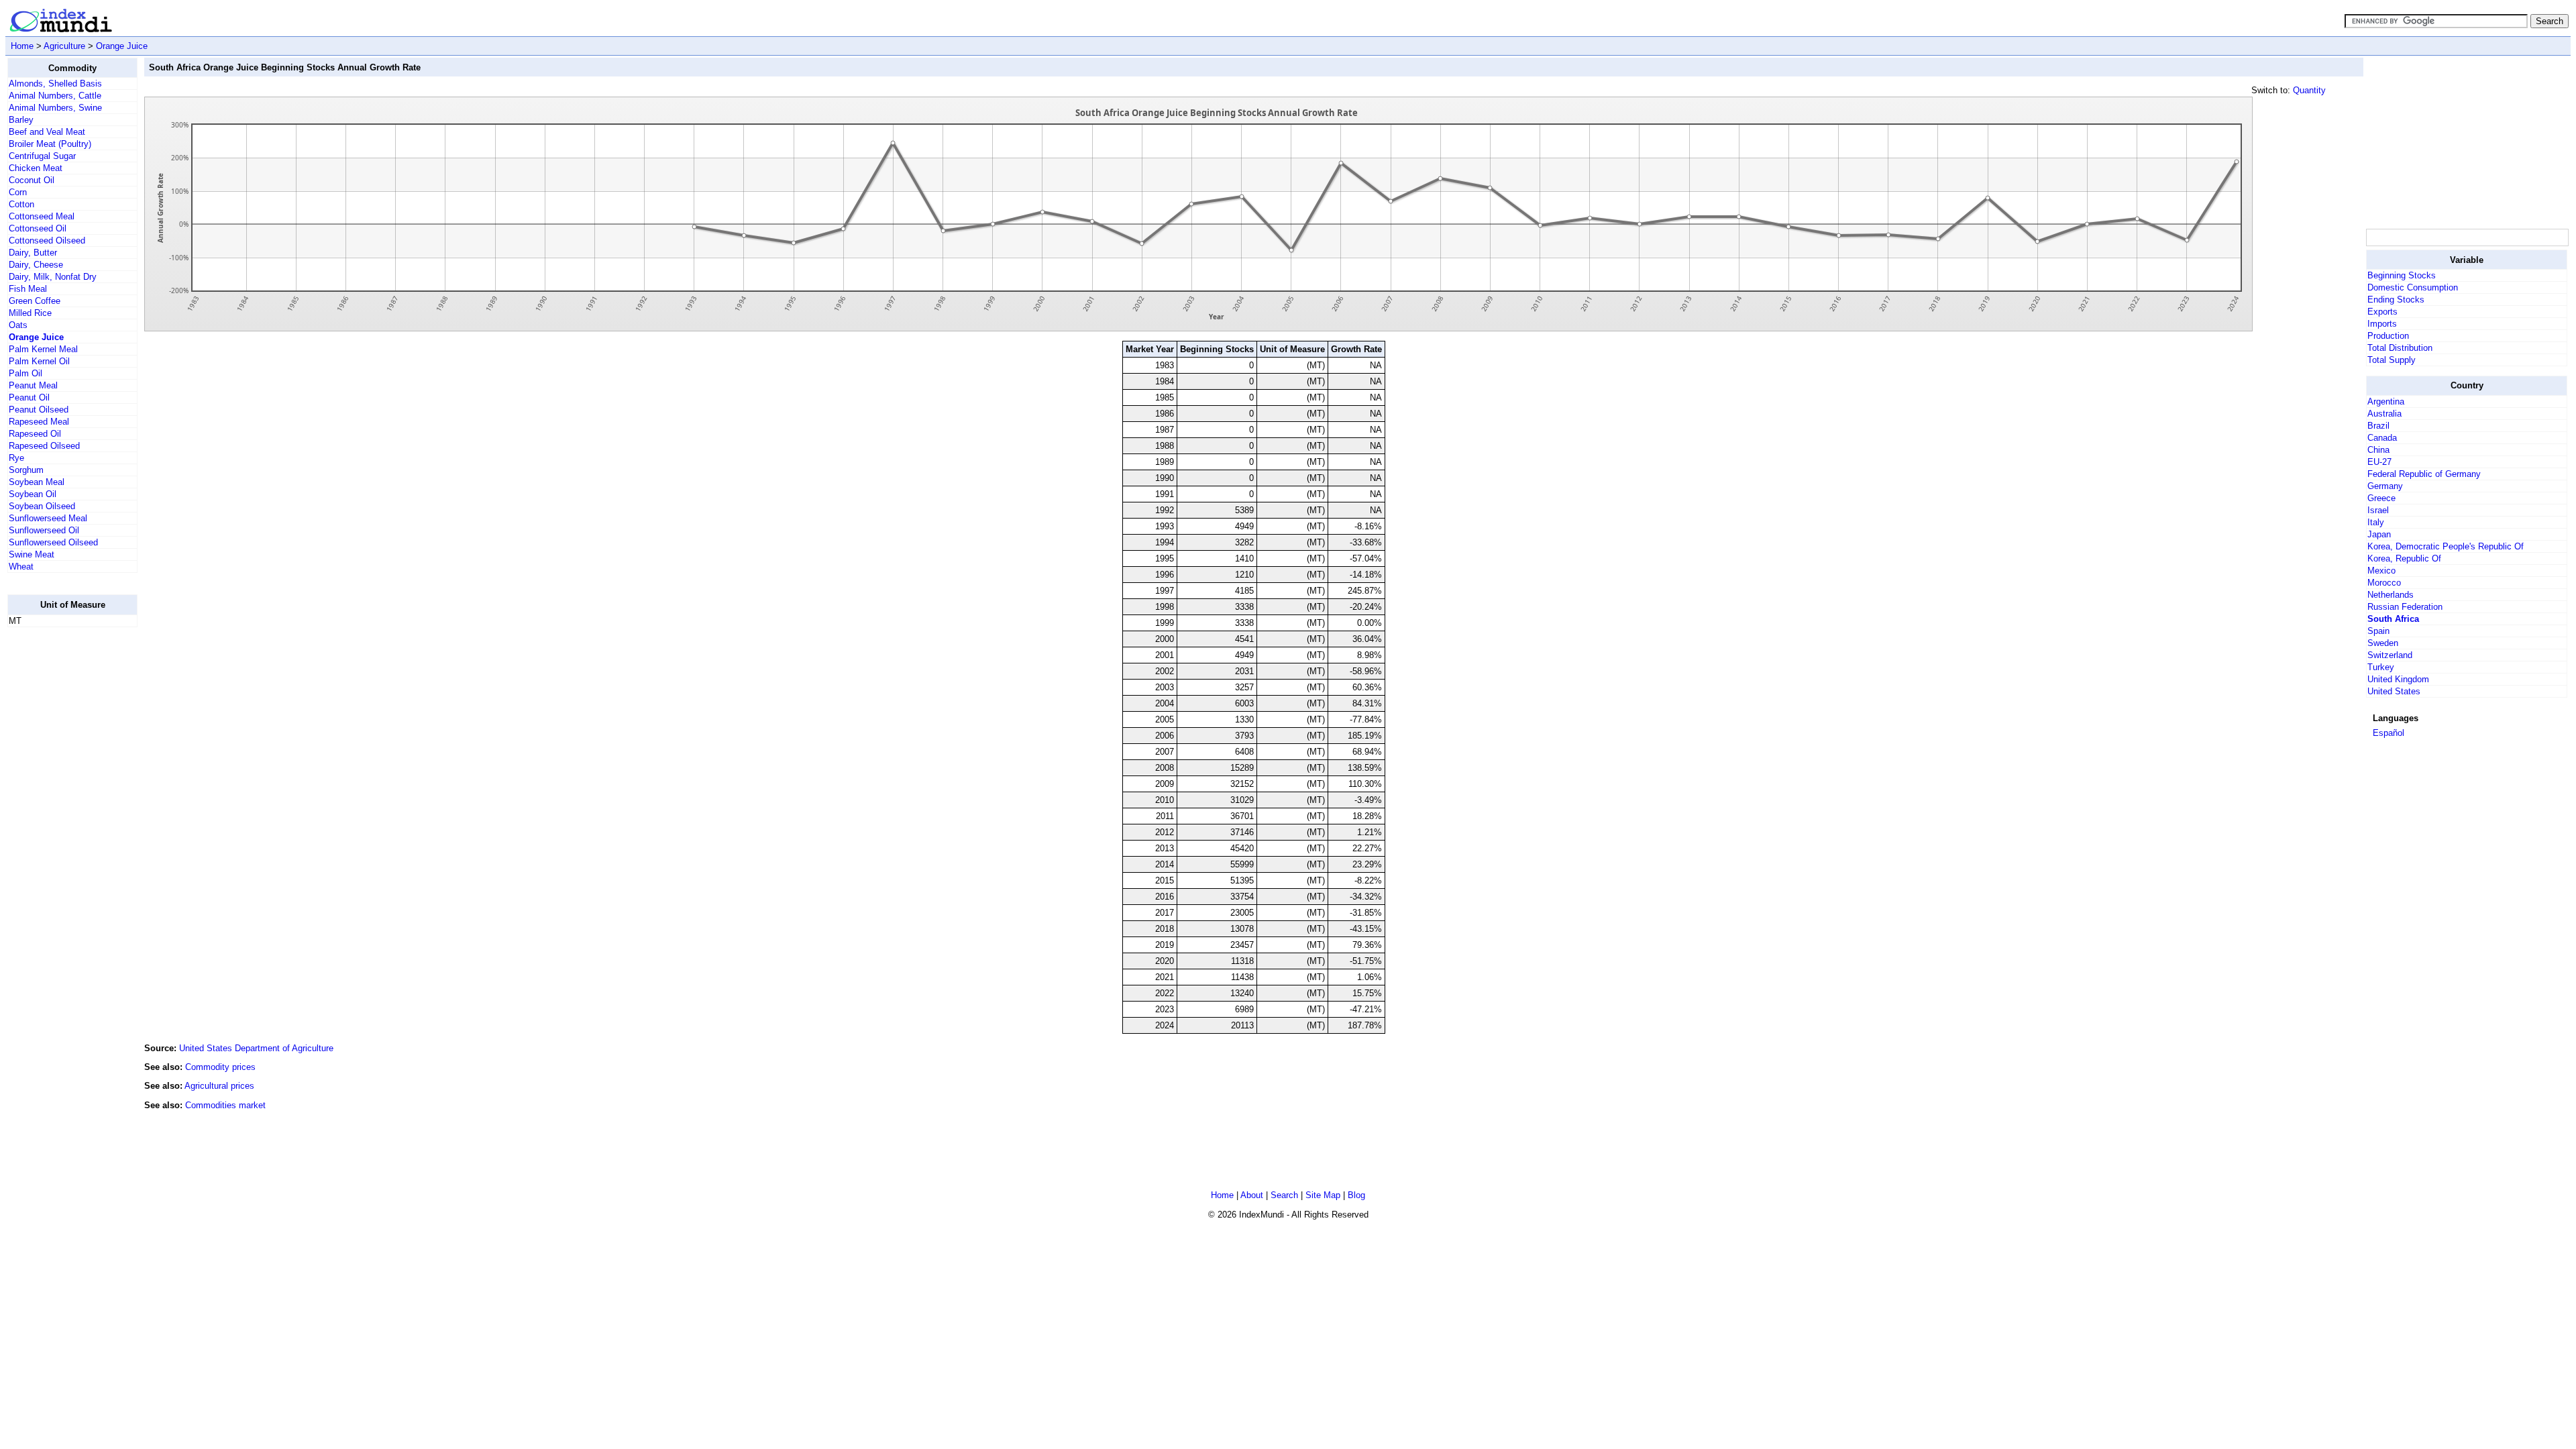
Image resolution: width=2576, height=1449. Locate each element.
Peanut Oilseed (39, 410)
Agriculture (64, 46)
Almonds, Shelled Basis (55, 84)
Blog (1356, 1195)
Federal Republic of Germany (2424, 474)
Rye (16, 458)
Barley (21, 120)
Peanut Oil (29, 397)
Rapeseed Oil (35, 434)
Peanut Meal (33, 385)
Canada (2382, 438)
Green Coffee (35, 301)
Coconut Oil (32, 180)
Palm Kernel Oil (39, 361)
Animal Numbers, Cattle (55, 96)
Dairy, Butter (33, 253)
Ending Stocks (2396, 300)
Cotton (21, 204)
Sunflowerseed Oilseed (53, 542)
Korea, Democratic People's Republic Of (2446, 546)
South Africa (2393, 619)
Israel (2378, 510)
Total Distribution (2400, 348)
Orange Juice (122, 46)
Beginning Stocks (2402, 275)
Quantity (2309, 90)
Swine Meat (32, 554)
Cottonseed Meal (42, 216)
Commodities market (225, 1105)
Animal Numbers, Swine (55, 108)
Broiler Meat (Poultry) (50, 144)
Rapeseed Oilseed (44, 446)
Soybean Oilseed (42, 506)
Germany (2385, 486)
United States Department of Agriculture (256, 1048)
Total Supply (2392, 360)
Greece (2381, 498)
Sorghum (26, 470)
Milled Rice (30, 313)
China (2378, 450)
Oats (18, 325)
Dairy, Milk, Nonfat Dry (53, 277)
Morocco (2384, 583)
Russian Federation (2405, 607)
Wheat (21, 567)
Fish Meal (28, 289)
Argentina (2386, 401)
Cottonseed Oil (38, 228)
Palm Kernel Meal (43, 349)
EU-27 (2379, 462)
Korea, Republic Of (2404, 558)
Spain (2378, 631)
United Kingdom (2398, 679)
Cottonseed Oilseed (47, 240)
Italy (2376, 522)
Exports (2382, 312)
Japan (2379, 534)
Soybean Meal (37, 482)
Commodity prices (220, 1067)
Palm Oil (25, 373)
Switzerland (2390, 655)
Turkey (2381, 667)
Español (2389, 733)
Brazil (2378, 426)
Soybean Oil (33, 494)
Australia (2384, 414)
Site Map (1323, 1195)
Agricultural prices (219, 1086)
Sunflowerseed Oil (44, 530)
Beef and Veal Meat (47, 132)
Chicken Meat (36, 168)
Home (22, 46)
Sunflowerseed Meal (48, 518)
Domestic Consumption (2413, 287)
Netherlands (2391, 595)
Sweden (2383, 643)
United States (2394, 691)
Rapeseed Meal (39, 422)
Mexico (2381, 571)
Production (2388, 336)
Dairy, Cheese (36, 265)
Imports (2382, 324)
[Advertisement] (61, 839)
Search (1284, 1195)
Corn (18, 192)
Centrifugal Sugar (42, 156)
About (1252, 1195)
